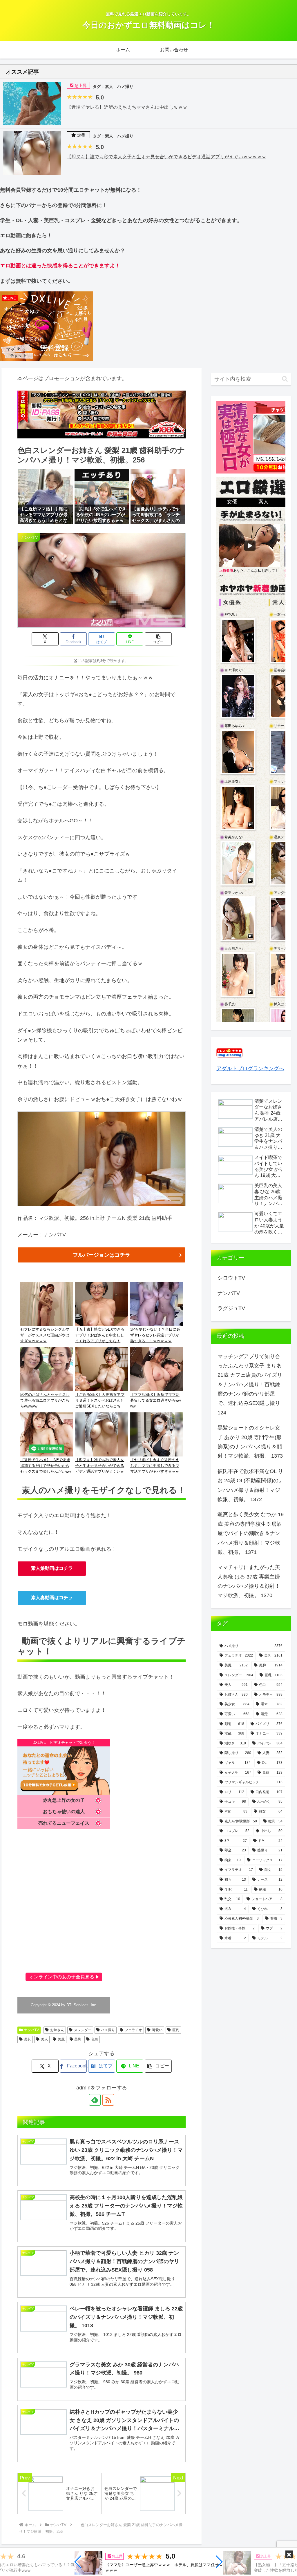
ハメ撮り (108, 2030)
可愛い (157, 2030)
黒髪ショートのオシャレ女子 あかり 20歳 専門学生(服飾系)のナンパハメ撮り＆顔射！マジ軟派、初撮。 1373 (250, 1442)
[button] (78, 2562)
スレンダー (83, 2030)
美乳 (28, 2039)
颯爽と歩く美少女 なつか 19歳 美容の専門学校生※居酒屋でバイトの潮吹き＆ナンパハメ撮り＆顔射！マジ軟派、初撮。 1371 (251, 1533)
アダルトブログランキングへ (250, 1069)
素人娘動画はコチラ (52, 1568)
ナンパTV (31, 2030)
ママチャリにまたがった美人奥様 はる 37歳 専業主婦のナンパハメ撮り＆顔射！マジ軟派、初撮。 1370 (249, 1581)
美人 (44, 2039)
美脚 (78, 2039)
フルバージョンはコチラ (102, 1255)
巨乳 (176, 2030)
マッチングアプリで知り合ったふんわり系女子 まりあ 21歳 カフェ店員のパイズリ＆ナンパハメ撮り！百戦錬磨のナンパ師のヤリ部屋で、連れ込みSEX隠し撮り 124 (250, 1385)
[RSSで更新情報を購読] (108, 2100)
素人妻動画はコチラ (52, 1598)
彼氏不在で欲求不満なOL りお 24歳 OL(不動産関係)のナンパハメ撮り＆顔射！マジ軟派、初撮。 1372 (251, 1485)
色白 (95, 2039)
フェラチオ (133, 2030)
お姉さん (57, 2030)
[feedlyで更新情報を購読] (95, 2100)
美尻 (61, 2039)
